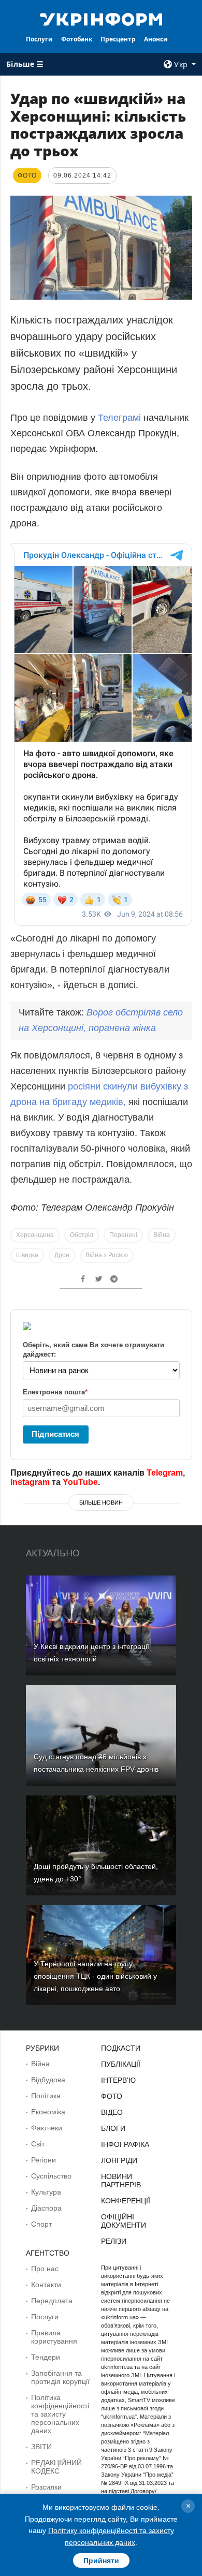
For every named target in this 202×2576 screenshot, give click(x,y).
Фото (112, 2096)
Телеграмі (121, 418)
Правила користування (54, 2337)
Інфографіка (125, 2144)
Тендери (46, 2357)
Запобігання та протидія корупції (60, 2377)
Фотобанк (77, 39)
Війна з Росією (107, 1255)
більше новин (101, 1503)
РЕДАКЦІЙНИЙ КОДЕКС (56, 2467)
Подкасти (121, 2048)
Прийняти (101, 2560)
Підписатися (55, 1434)
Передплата (52, 2301)
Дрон (62, 1255)
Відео (112, 2112)
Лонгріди (119, 2160)
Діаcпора (46, 2208)
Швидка (27, 1255)
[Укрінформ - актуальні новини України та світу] (101, 19)
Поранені (123, 1235)
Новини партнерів (121, 2181)
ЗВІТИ (41, 2447)
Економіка (48, 2112)
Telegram (165, 1473)
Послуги (39, 39)
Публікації (121, 2064)
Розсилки (46, 2487)
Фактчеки (47, 2128)
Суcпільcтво (51, 2176)
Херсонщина (35, 1235)
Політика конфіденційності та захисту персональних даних (60, 2414)
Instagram (30, 1482)
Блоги (113, 2128)
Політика (46, 2096)
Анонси (156, 39)
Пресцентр (118, 39)
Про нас (45, 2269)
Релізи (114, 2241)
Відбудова (48, 2080)
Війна (162, 1235)
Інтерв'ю (118, 2080)
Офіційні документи (124, 2221)
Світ (38, 2144)
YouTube (80, 1482)
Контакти (46, 2285)
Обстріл (82, 1235)
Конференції (126, 2201)
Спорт (41, 2224)
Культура (46, 2192)
